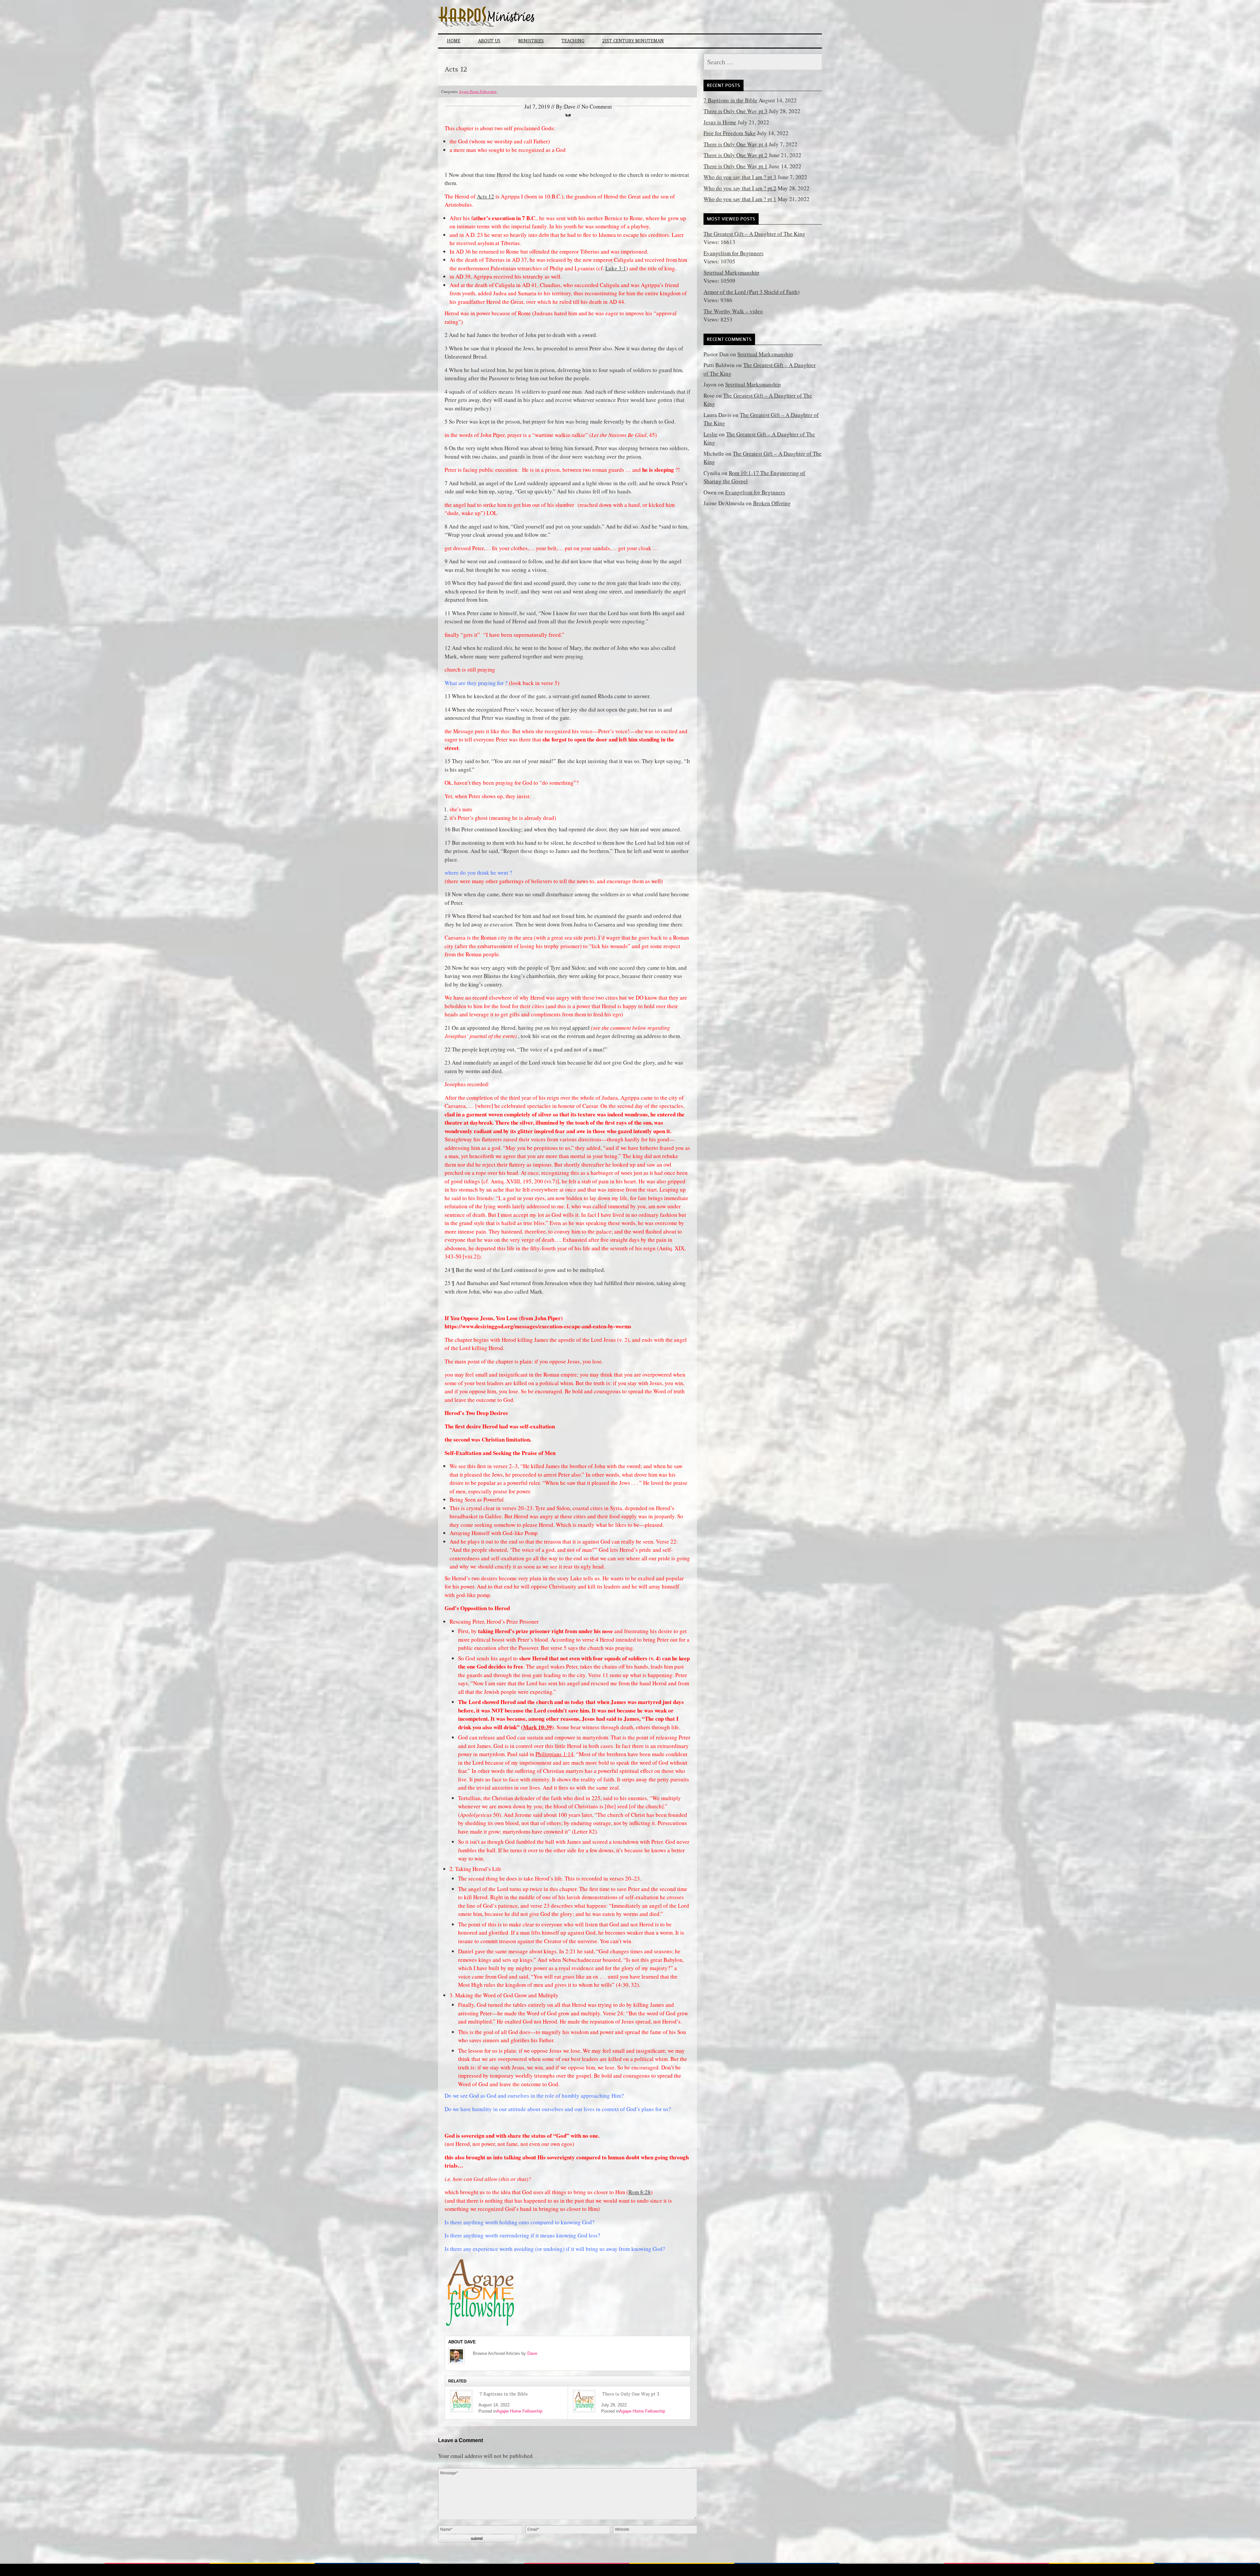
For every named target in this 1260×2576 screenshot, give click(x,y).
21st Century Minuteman (633, 41)
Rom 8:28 (640, 2192)
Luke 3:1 (616, 268)
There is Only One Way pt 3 (631, 2394)
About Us (489, 41)
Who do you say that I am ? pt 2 (740, 188)
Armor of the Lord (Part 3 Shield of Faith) (752, 292)
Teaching (573, 41)
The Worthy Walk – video (733, 311)
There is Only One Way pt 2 (735, 155)
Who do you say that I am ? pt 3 (740, 177)
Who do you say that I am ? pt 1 (740, 199)
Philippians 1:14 (555, 1754)
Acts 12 (485, 196)
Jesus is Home (720, 122)
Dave (532, 2353)
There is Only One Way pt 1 (735, 166)
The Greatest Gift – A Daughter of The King (754, 234)
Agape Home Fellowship (478, 91)
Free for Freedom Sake (730, 133)
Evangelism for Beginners (734, 253)
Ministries (531, 41)
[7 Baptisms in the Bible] (461, 2401)
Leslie (711, 434)
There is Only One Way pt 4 (735, 144)
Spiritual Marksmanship (731, 272)
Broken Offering (772, 503)
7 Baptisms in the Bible (504, 2394)
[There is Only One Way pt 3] (584, 2401)
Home (454, 41)
